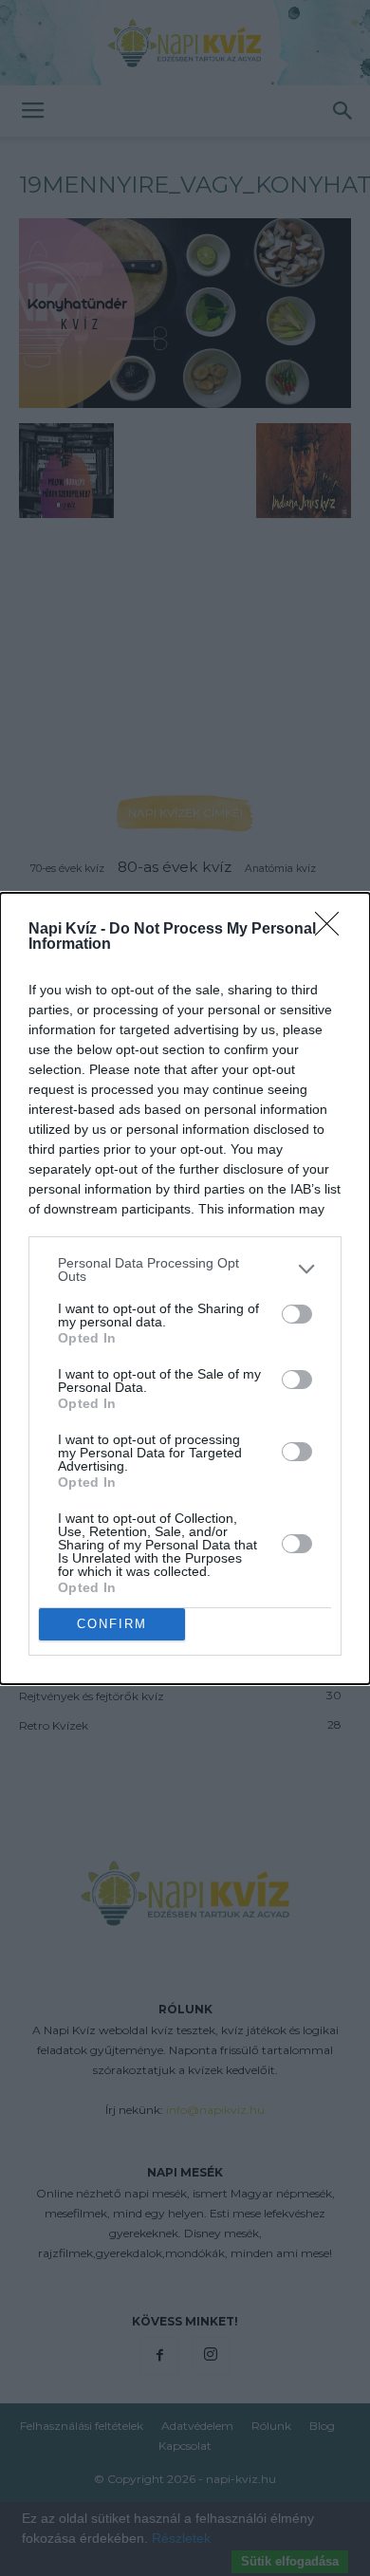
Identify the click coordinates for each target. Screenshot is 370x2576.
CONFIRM (112, 1624)
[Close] (333, 930)
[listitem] (185, 1269)
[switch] (297, 1314)
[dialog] (185, 1288)
